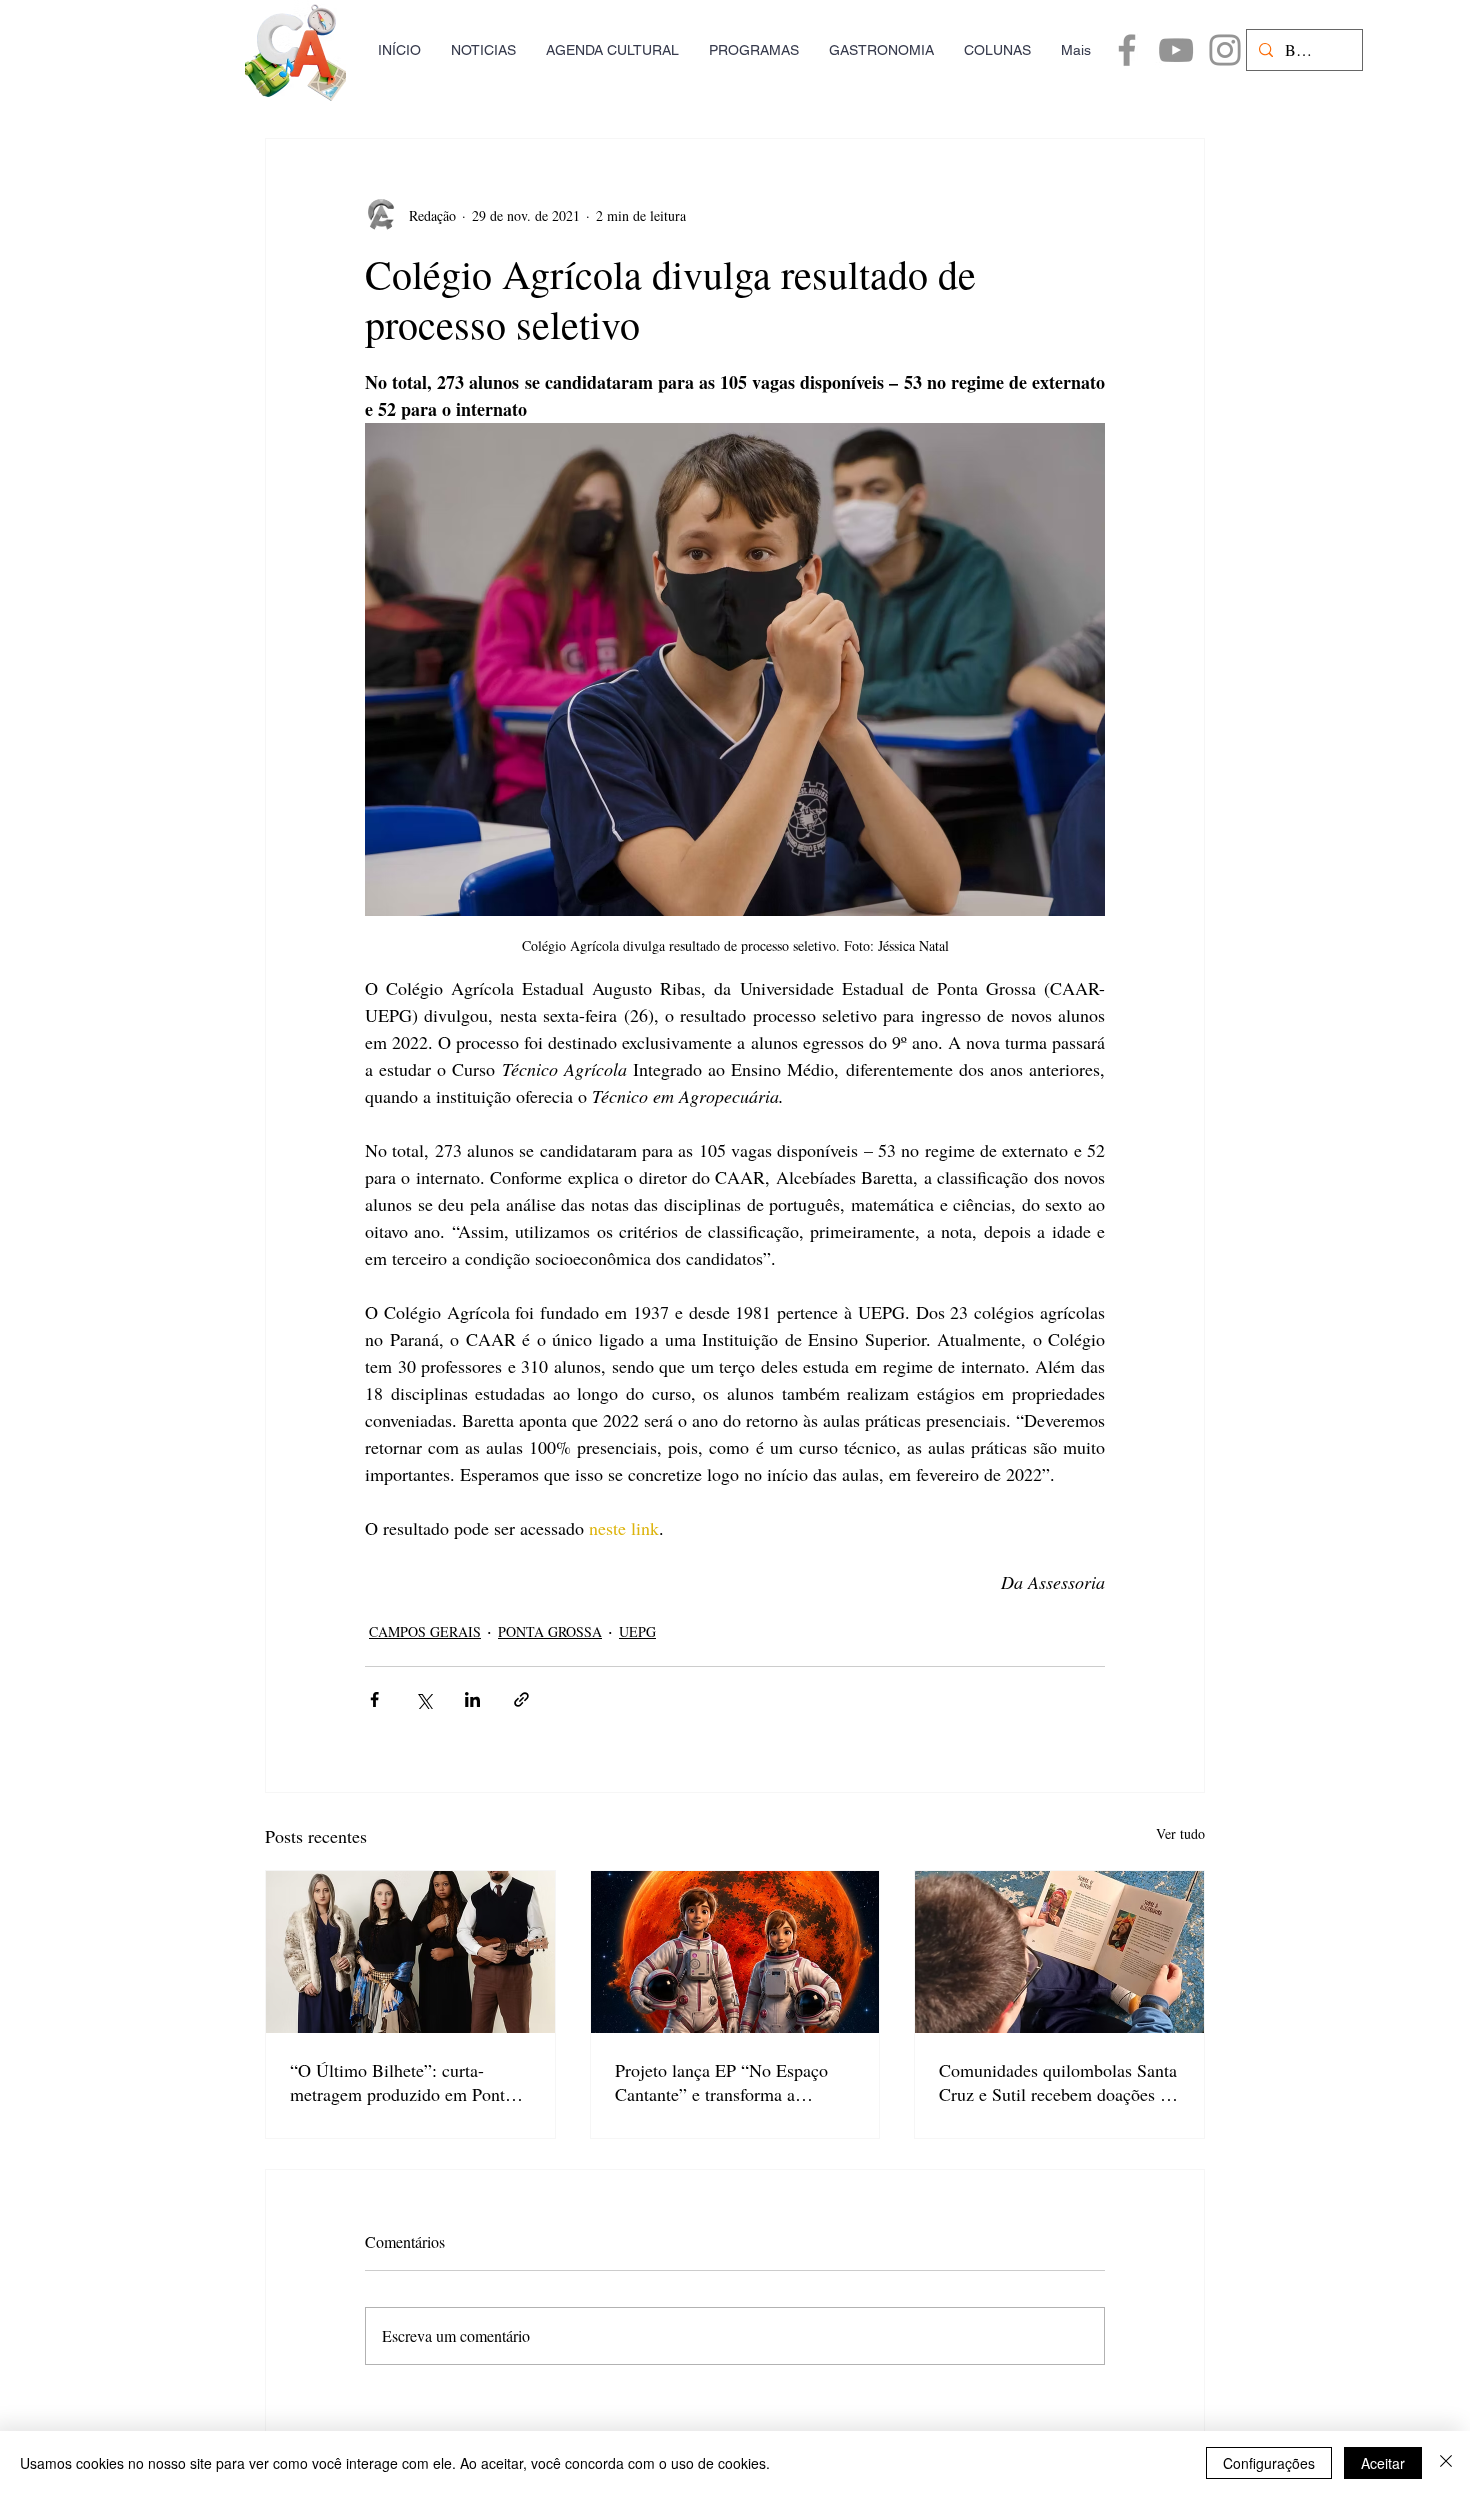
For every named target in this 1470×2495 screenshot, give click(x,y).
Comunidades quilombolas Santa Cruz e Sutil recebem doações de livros (1058, 2082)
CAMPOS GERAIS (425, 1631)
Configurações (1269, 2463)
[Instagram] (1225, 50)
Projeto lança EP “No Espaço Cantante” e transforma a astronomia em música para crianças (721, 2082)
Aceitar (1383, 2463)
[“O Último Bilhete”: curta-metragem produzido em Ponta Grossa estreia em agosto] (410, 1952)
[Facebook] (1127, 50)
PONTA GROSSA (550, 1631)
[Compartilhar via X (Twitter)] (423, 1699)
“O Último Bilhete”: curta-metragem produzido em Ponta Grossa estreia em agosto (401, 2082)
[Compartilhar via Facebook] (374, 1699)
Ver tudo (1180, 1833)
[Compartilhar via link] (521, 1699)
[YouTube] (1176, 50)
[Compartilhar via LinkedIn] (472, 1699)
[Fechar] (1446, 2463)
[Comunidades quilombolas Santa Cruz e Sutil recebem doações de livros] (1059, 1952)
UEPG (637, 1631)
